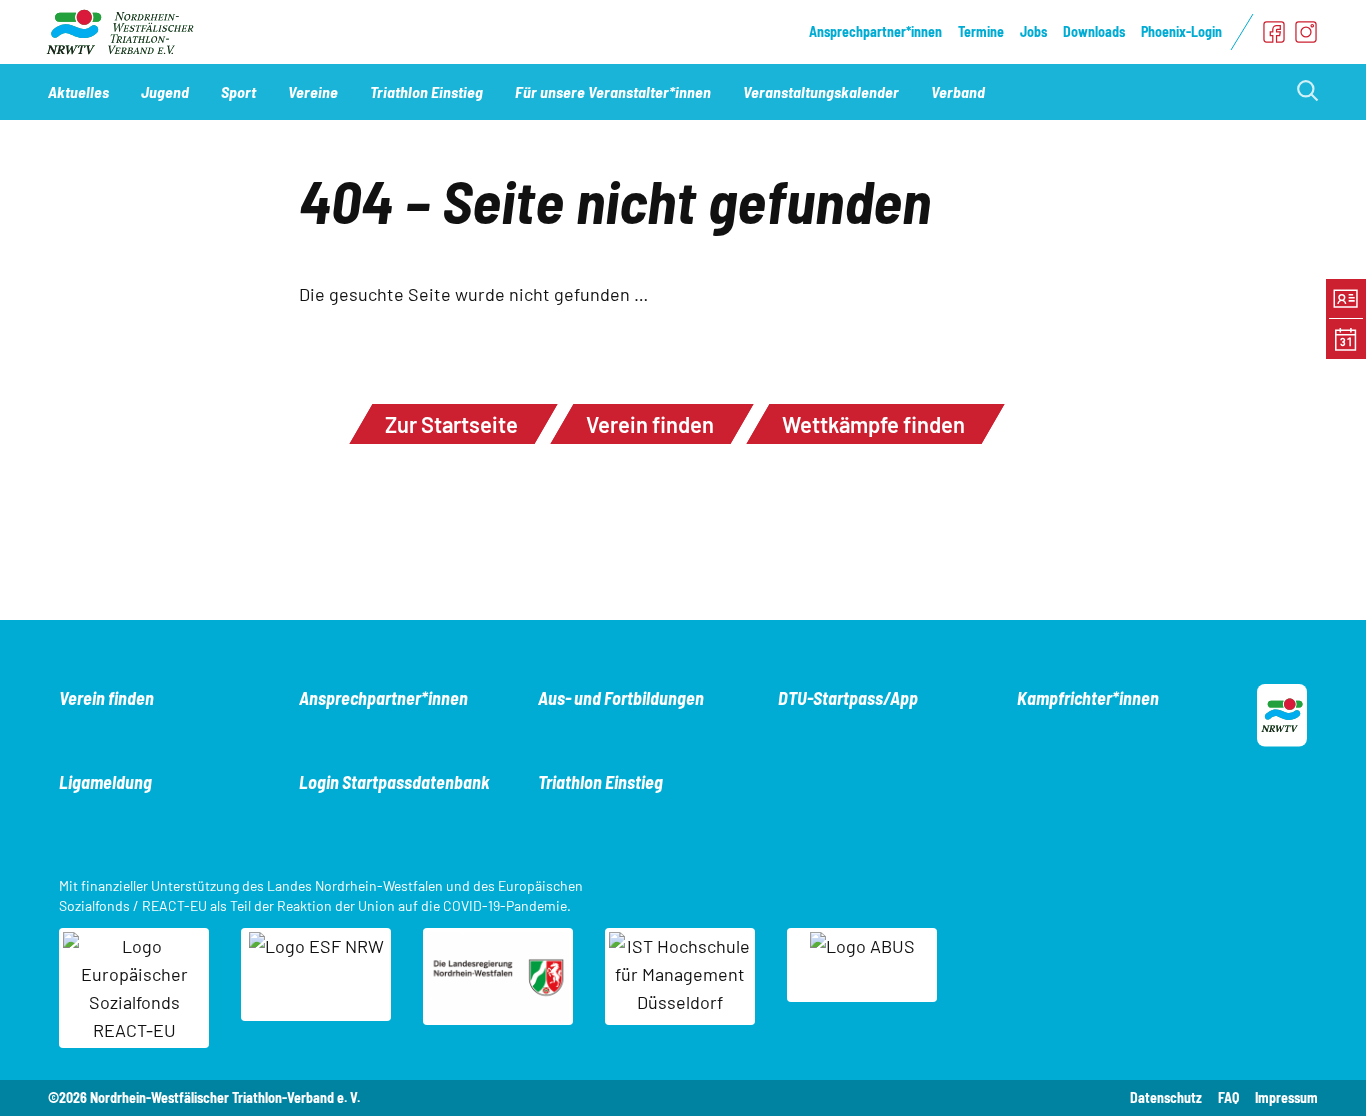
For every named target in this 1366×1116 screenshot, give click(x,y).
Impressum (1286, 1097)
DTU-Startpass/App (848, 698)
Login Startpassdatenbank (394, 782)
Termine (981, 31)
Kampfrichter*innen (1088, 698)
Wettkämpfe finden (873, 424)
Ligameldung (105, 782)
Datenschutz (1166, 1097)
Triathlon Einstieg (600, 782)
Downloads (1094, 31)
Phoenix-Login (1181, 31)
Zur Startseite (451, 424)
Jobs (1033, 31)
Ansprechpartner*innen (875, 31)
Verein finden (650, 424)
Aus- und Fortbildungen (621, 698)
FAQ (1228, 1097)
